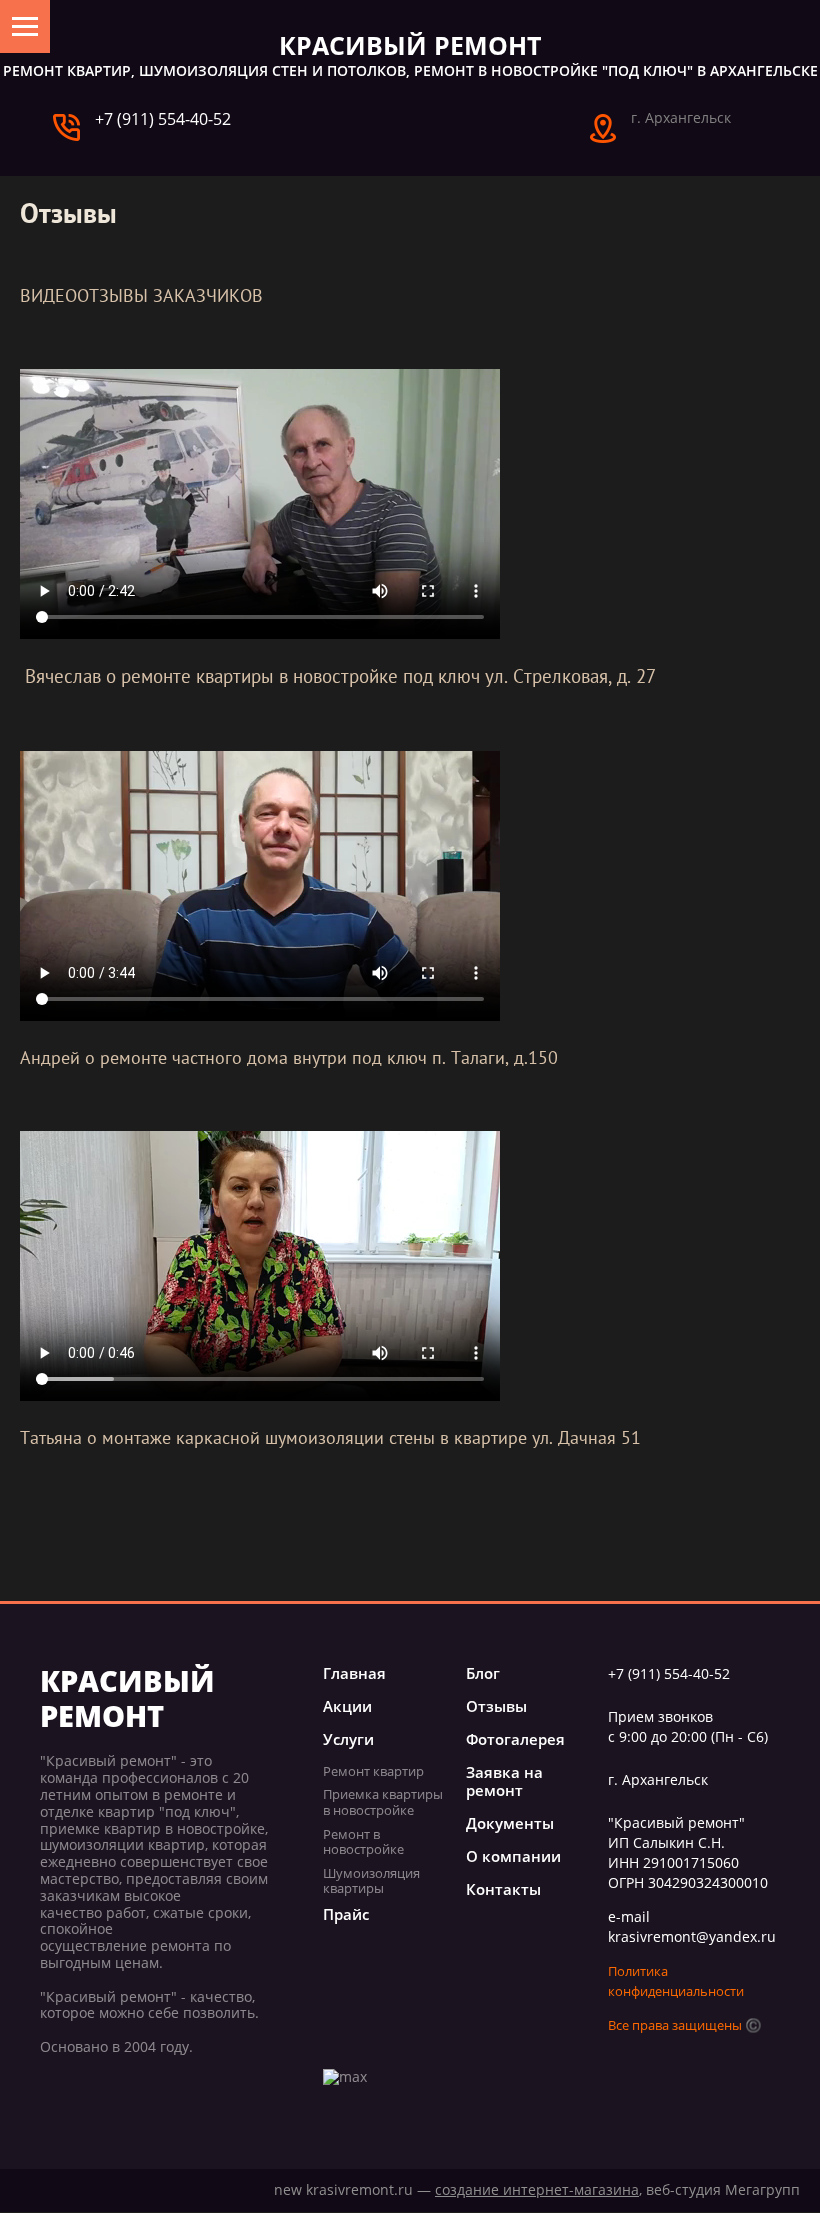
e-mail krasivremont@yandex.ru (692, 1926)
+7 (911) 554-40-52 (163, 119)
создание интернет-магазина (537, 2189)
